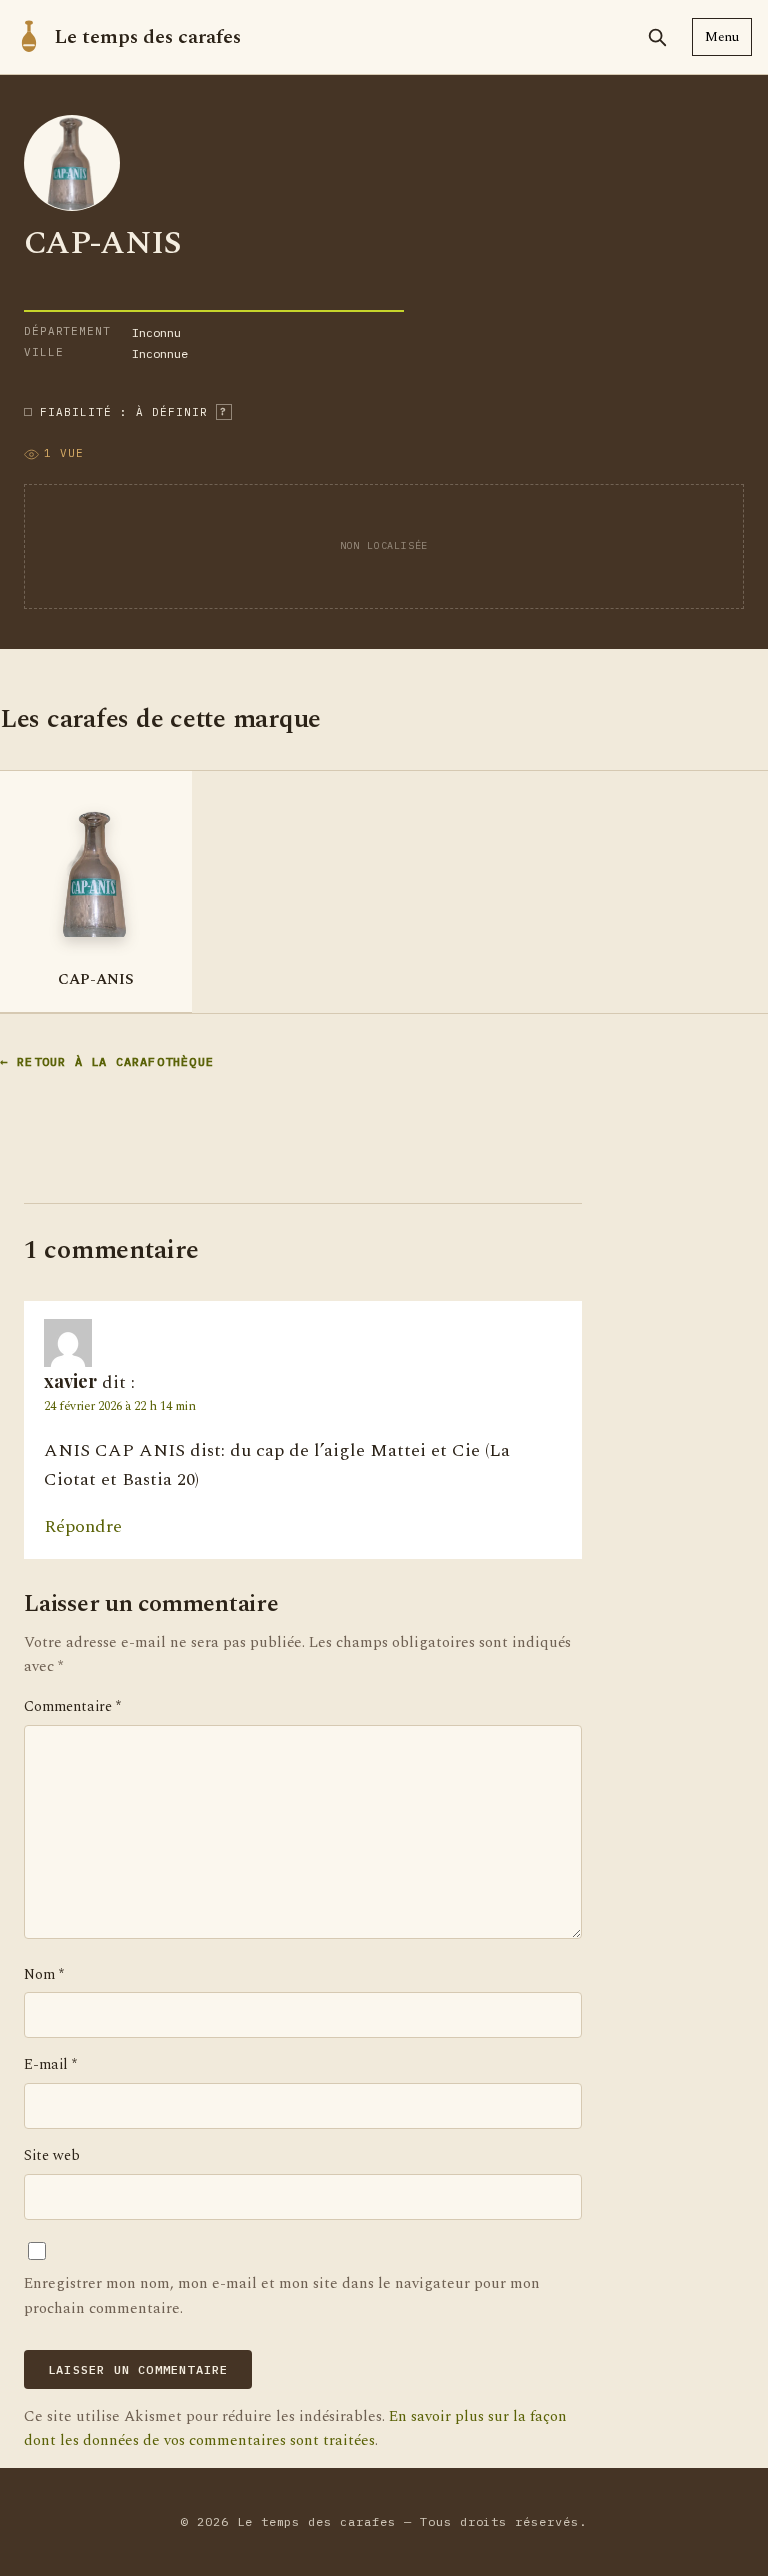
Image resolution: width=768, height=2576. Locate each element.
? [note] (223, 411)
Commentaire (72, 1707)
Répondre (83, 1527)
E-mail (50, 2065)
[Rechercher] (657, 37)
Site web (52, 2156)
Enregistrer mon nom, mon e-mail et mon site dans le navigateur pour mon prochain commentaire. (282, 2296)
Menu (722, 37)
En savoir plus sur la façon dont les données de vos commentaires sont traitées (295, 2429)
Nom (44, 1975)
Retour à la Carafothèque (115, 1061)
